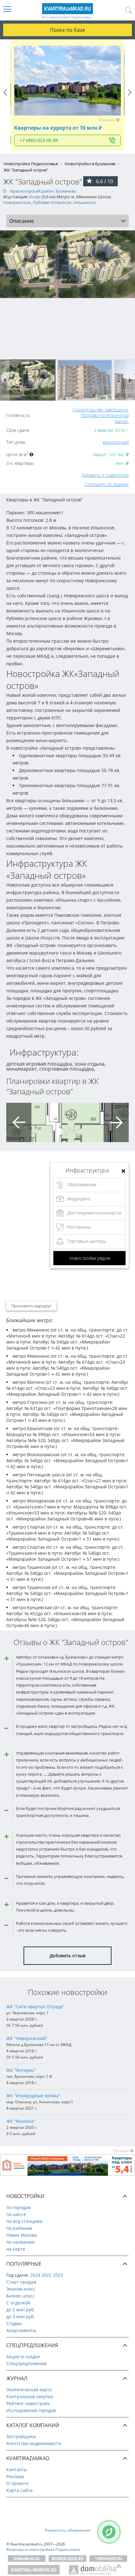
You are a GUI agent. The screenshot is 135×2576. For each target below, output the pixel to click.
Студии (14, 2323)
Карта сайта (19, 2490)
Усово (35, 197)
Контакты (17, 2469)
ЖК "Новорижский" (27, 2038)
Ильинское (85, 202)
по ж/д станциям (24, 2221)
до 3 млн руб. (21, 2317)
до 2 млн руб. (21, 2310)
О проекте (17, 2483)
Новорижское (17, 202)
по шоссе (16, 2214)
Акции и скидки (23, 2356)
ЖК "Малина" (21, 2121)
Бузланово (66, 191)
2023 (58, 2275)
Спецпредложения (27, 2363)
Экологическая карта (29, 2390)
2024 (35, 2275)
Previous (5, 98)
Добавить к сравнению (105, 475)
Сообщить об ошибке (107, 484)
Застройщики (21, 2436)
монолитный (116, 442)
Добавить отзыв (67, 1956)
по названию (21, 2242)
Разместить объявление (68, 2530)
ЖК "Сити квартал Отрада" (35, 2007)
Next (130, 98)
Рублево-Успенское (52, 202)
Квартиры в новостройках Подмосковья (43, 2549)
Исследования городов (31, 2410)
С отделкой (18, 2303)
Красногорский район (32, 191)
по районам (19, 2228)
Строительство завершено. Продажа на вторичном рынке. (101, 415)
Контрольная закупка (30, 2396)
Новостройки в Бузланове (90, 164)
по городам (19, 2207)
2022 (46, 2275)
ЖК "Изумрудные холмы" (33, 2096)
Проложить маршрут (31, 1306)
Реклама (15, 2476)
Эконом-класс (21, 2289)
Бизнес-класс (21, 2296)
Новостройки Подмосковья (31, 164)
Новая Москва (22, 2235)
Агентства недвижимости (34, 2443)
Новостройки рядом (90, 1258)
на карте (16, 2249)
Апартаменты (21, 2330)
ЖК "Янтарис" (21, 2070)
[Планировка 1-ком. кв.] (33, 1122)
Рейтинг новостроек (28, 2403)
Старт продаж (21, 2282)
